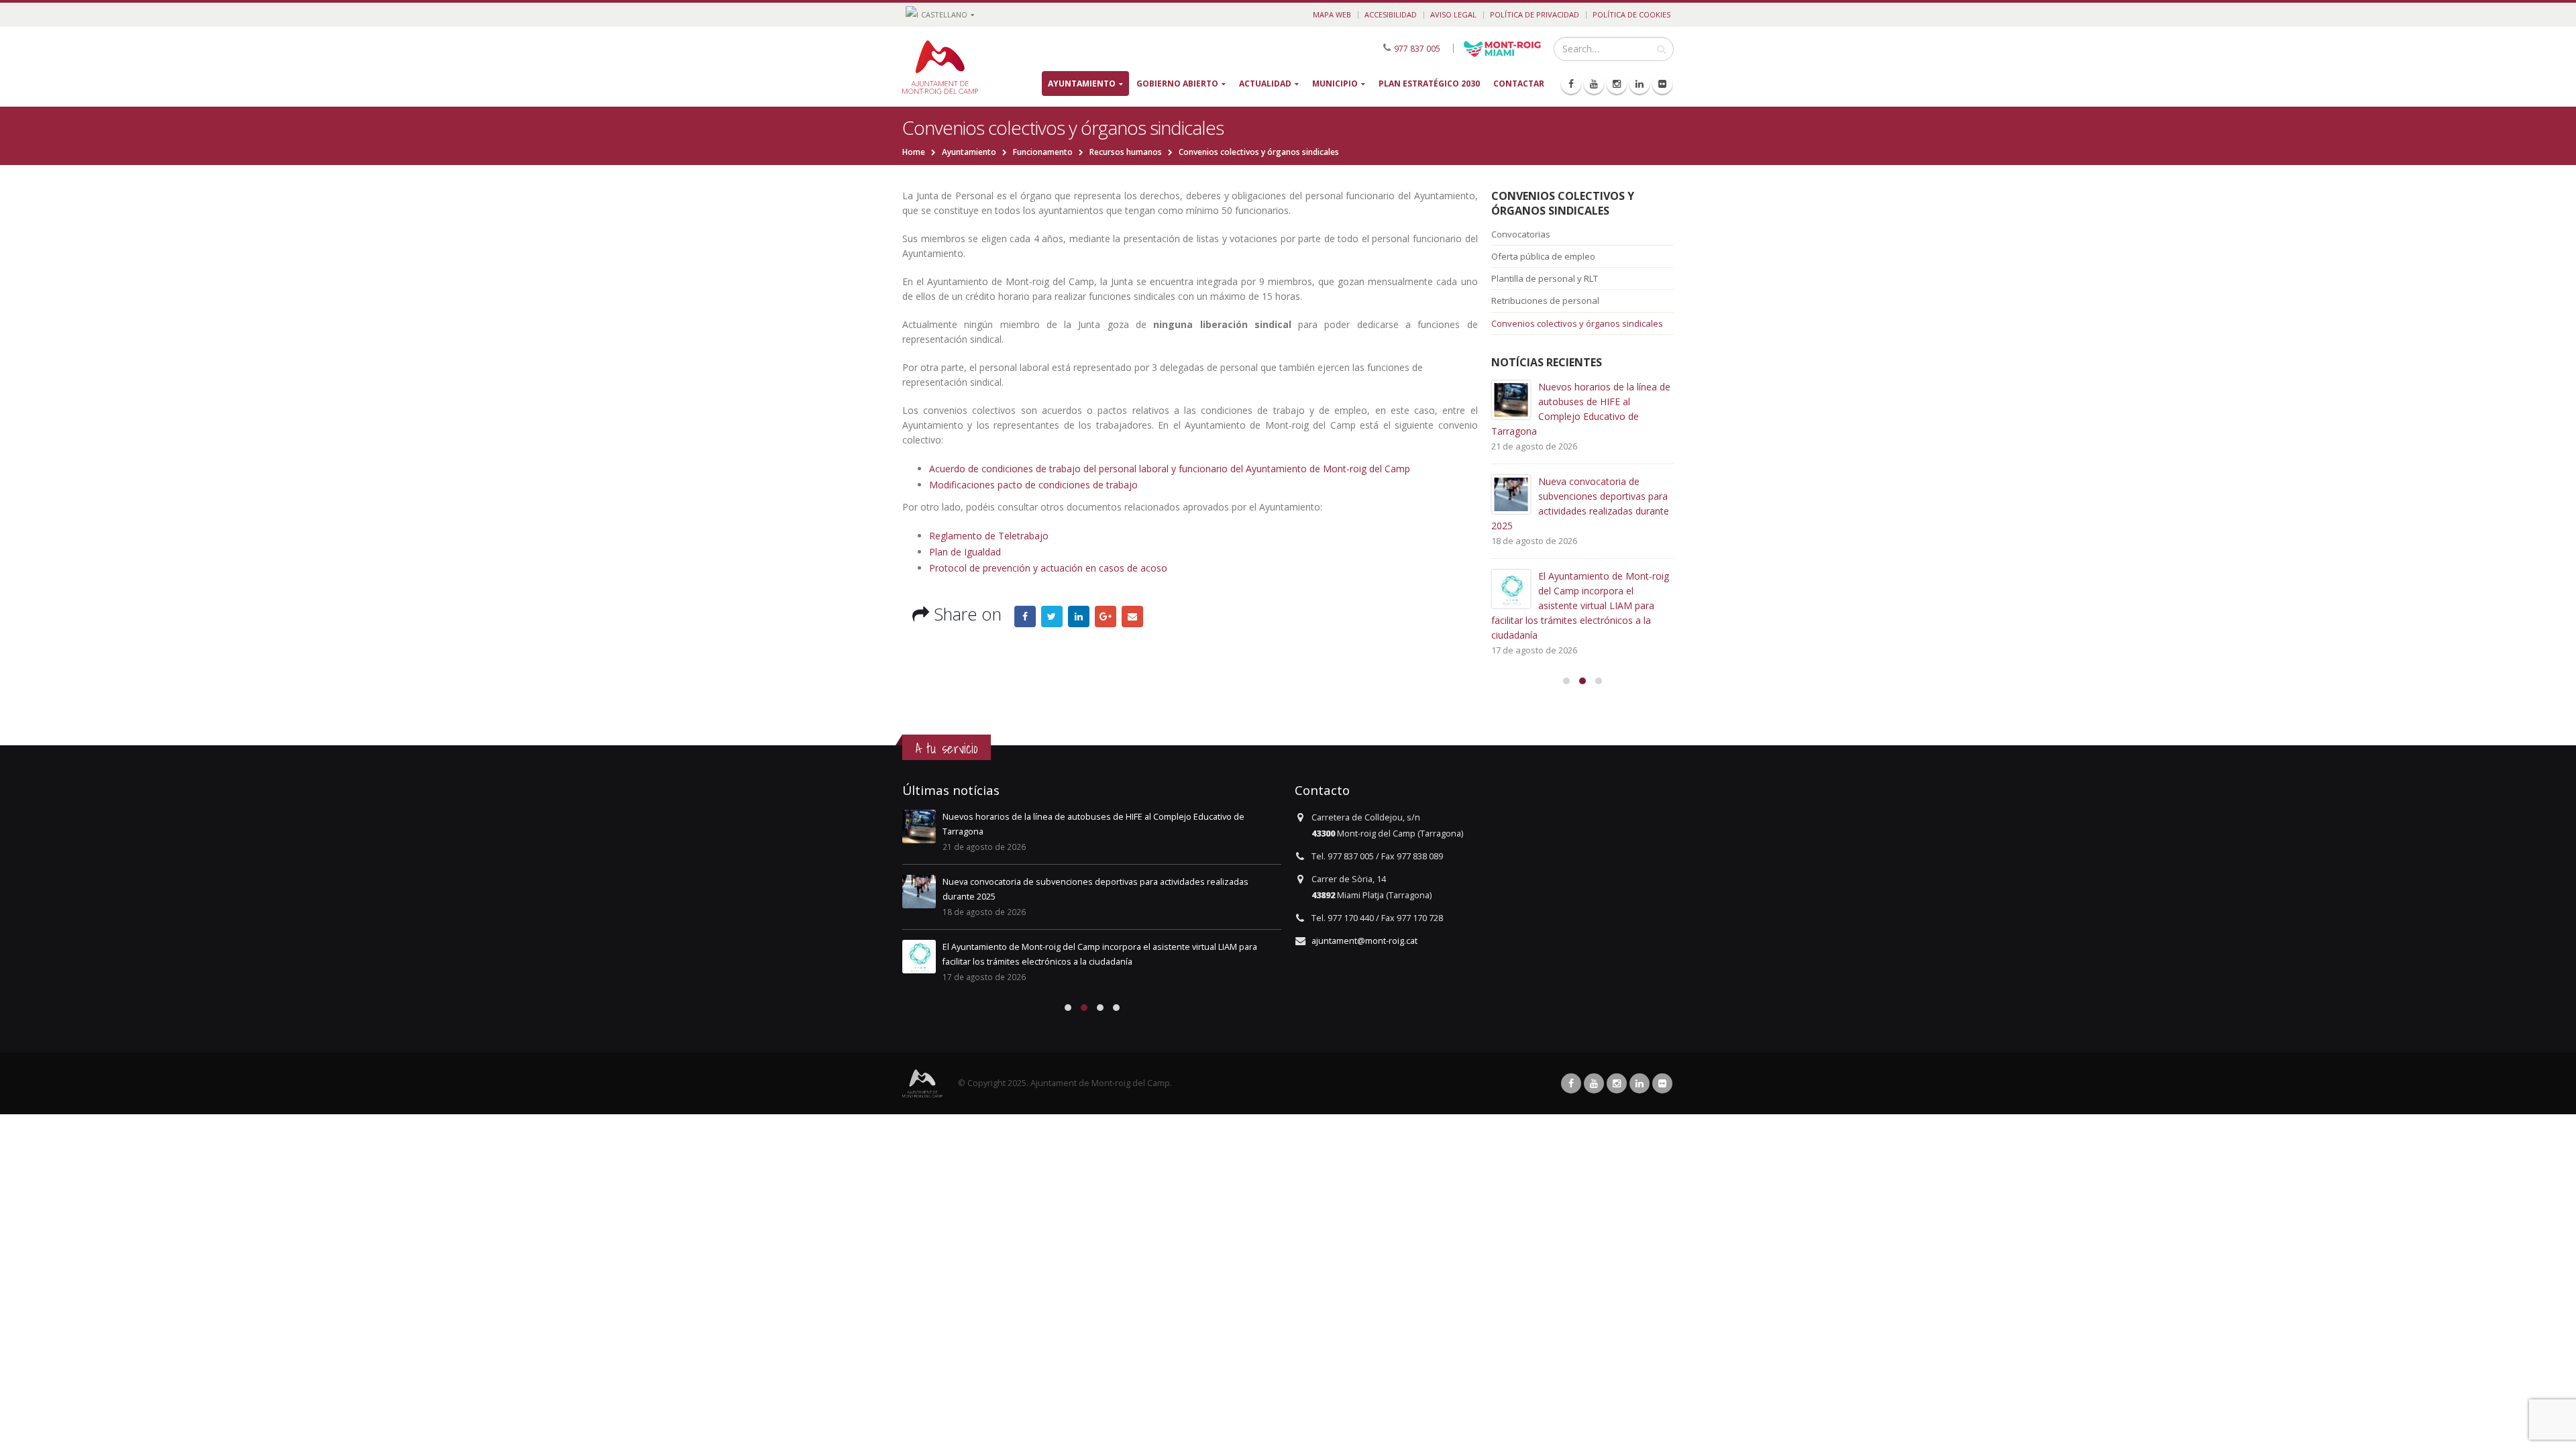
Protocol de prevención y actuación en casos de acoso (1048, 568)
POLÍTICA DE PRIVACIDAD (1535, 14)
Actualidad (1265, 84)
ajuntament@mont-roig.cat (1364, 941)
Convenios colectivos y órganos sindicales (1563, 203)
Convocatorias (1521, 234)
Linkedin (1640, 1083)
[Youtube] (1594, 84)
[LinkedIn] (1640, 84)
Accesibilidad (1391, 14)
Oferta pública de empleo (1543, 256)
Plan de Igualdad (965, 552)
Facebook (1025, 616)
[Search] (1661, 49)
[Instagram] (1617, 84)
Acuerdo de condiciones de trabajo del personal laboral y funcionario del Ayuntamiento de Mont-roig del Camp (1170, 469)
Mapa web (1332, 14)
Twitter (1052, 616)
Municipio (1335, 84)
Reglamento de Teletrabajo (989, 536)
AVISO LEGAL (1453, 14)
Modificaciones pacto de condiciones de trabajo (1033, 485)
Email (1132, 616)
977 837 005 (1417, 48)
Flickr (1662, 1083)
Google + (1106, 616)
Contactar (1519, 84)
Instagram (1617, 1083)
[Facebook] (1571, 84)
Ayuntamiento (1082, 84)
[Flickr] (1662, 84)
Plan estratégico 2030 (1429, 84)
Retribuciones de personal (1545, 301)
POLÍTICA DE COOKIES (1631, 14)
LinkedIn (1079, 616)
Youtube (1594, 1083)
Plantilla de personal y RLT (1545, 278)
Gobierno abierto (1177, 84)
